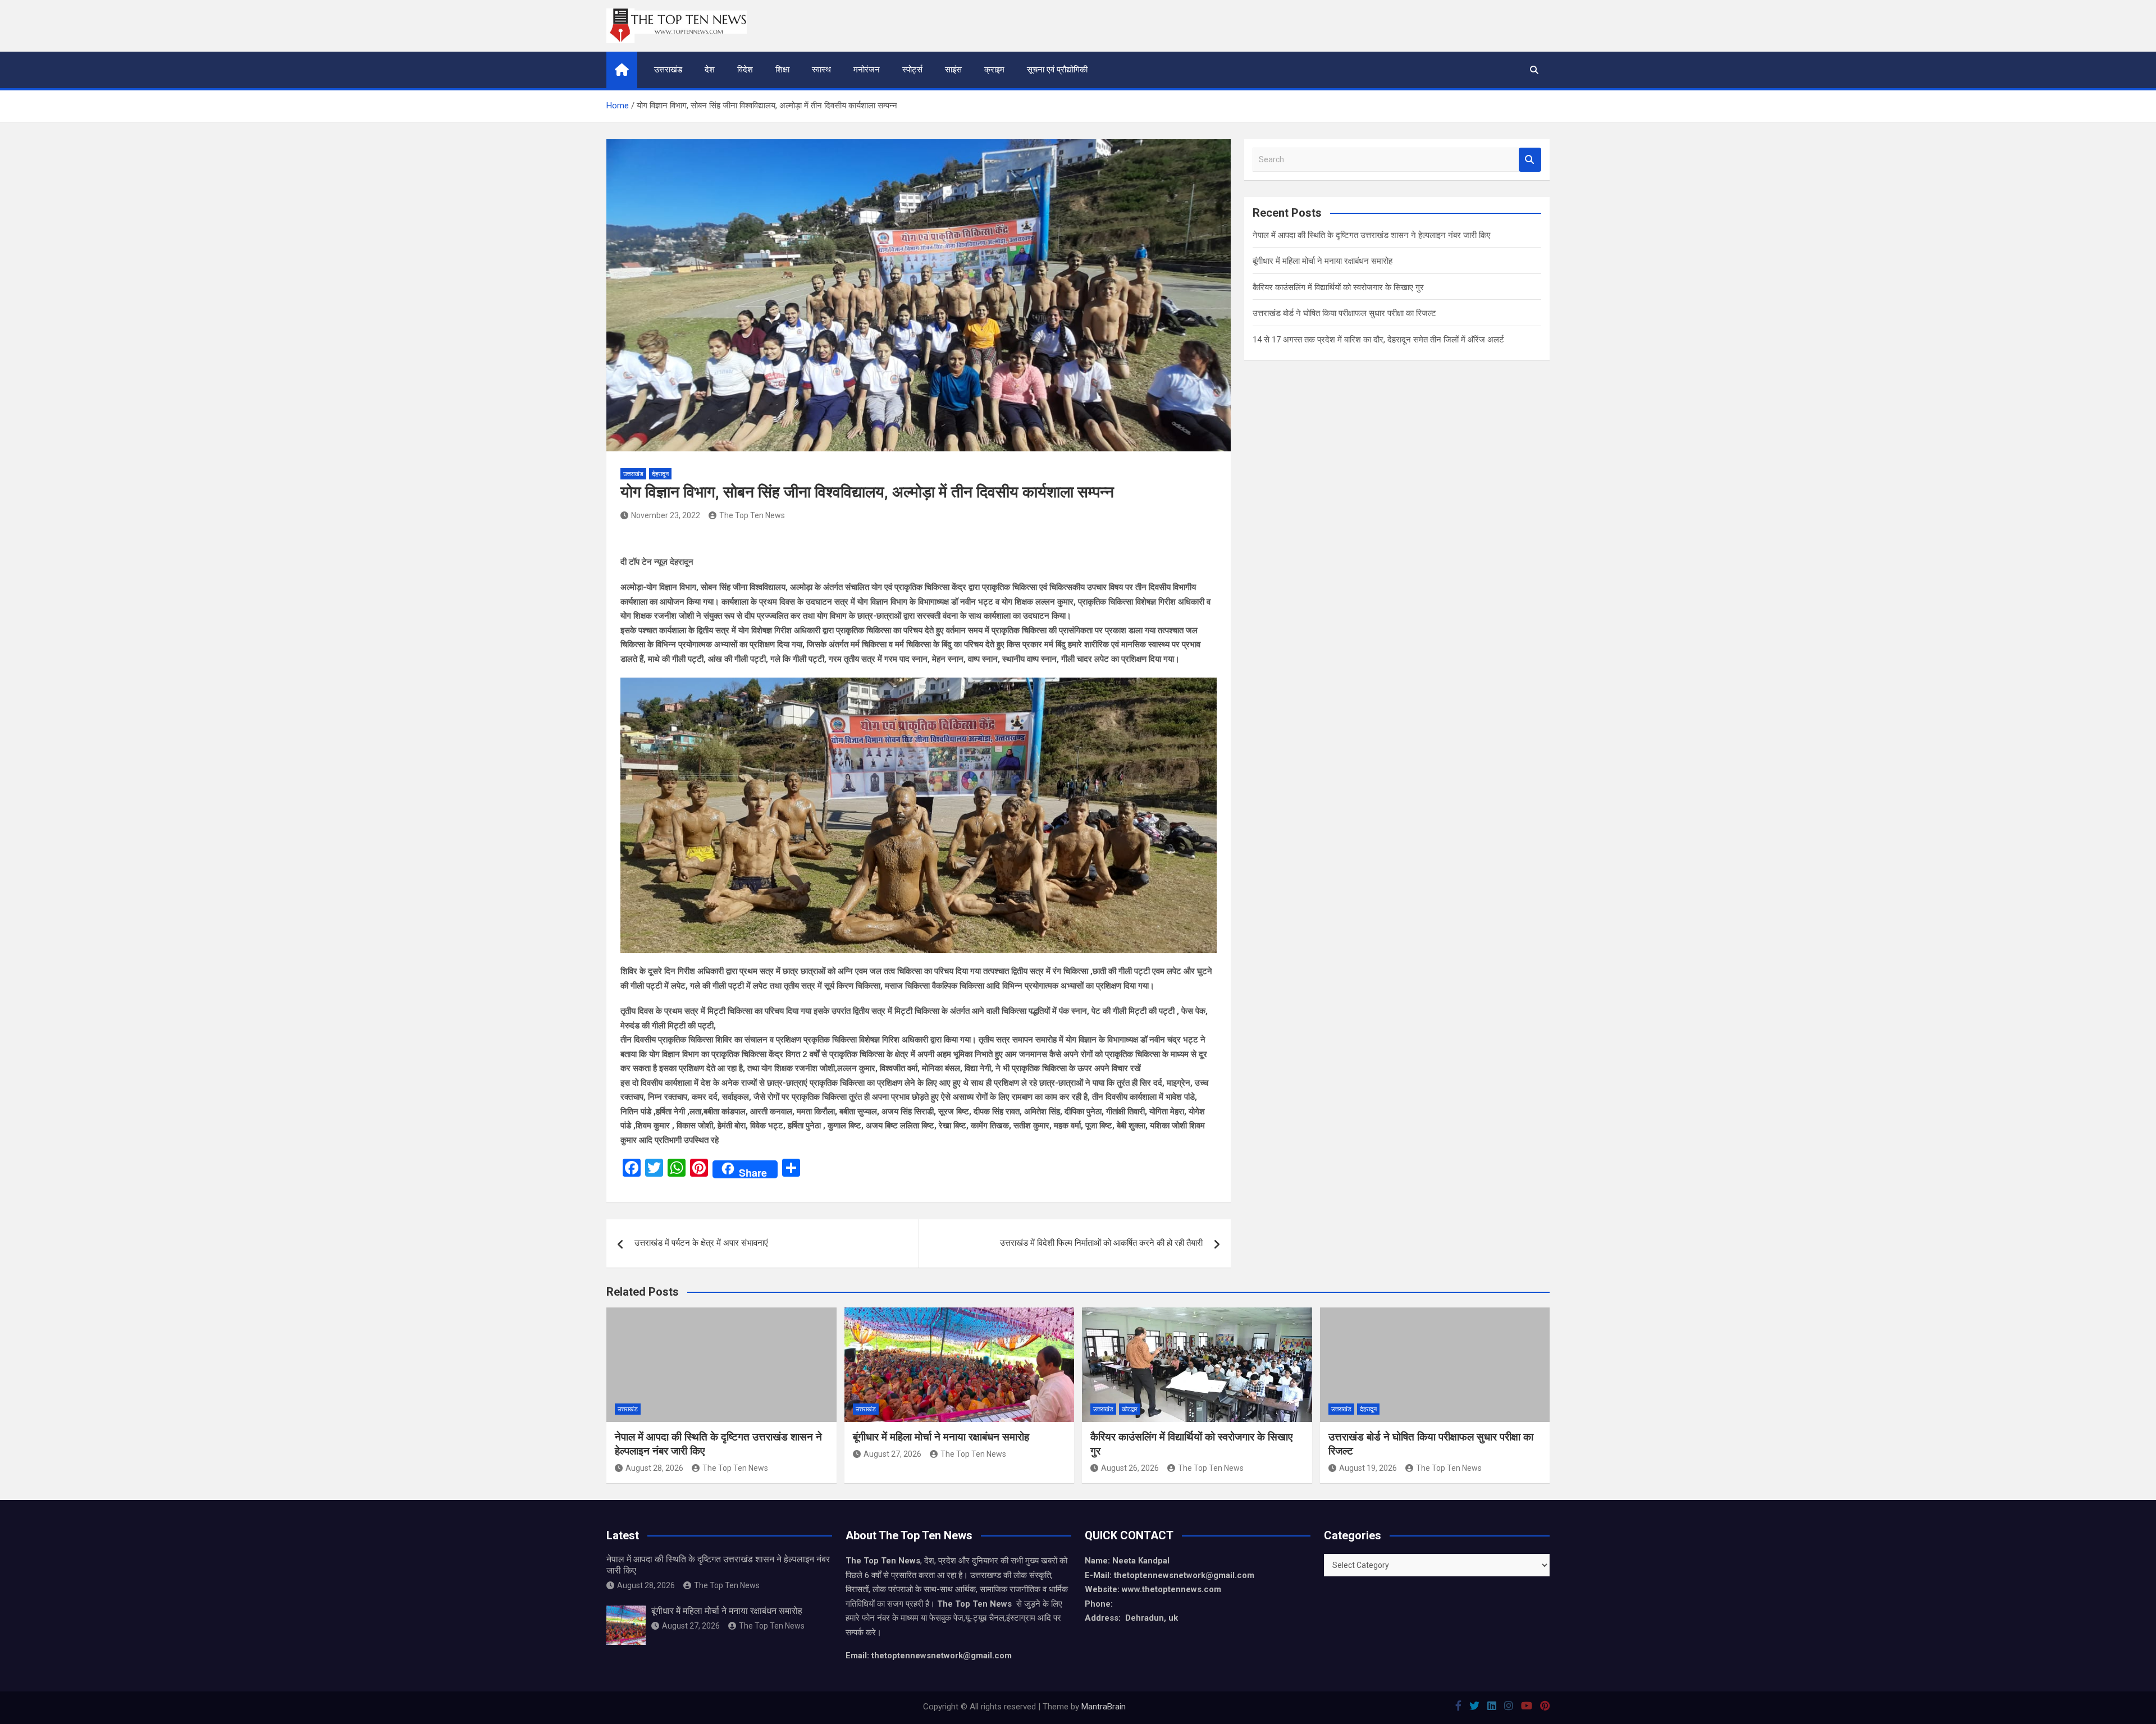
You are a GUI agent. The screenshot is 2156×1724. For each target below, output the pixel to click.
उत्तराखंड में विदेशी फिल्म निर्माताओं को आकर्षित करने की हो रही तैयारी (1101, 1243)
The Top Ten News (752, 515)
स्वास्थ (821, 70)
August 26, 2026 (1130, 1468)
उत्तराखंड (668, 70)
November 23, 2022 (666, 515)
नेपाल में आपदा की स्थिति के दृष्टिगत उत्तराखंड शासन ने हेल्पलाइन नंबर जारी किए (1372, 235)
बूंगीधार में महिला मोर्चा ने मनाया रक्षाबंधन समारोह (1323, 261)
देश (710, 70)
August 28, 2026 (654, 1468)
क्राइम (994, 70)
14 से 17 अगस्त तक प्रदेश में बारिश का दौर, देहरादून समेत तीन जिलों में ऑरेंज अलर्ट (1378, 340)
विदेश (745, 70)
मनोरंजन (867, 70)
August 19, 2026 (1368, 1468)
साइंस (953, 70)
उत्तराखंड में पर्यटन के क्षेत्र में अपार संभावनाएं (701, 1243)
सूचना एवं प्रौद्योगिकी (1057, 70)
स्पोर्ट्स (912, 70)
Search (1530, 160)
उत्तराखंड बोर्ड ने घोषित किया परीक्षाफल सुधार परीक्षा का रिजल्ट (1344, 313)
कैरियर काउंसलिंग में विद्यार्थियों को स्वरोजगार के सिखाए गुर (1338, 287)
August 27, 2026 (892, 1454)
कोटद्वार (1130, 1409)
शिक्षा (782, 70)
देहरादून (660, 474)
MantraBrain (1104, 1707)
